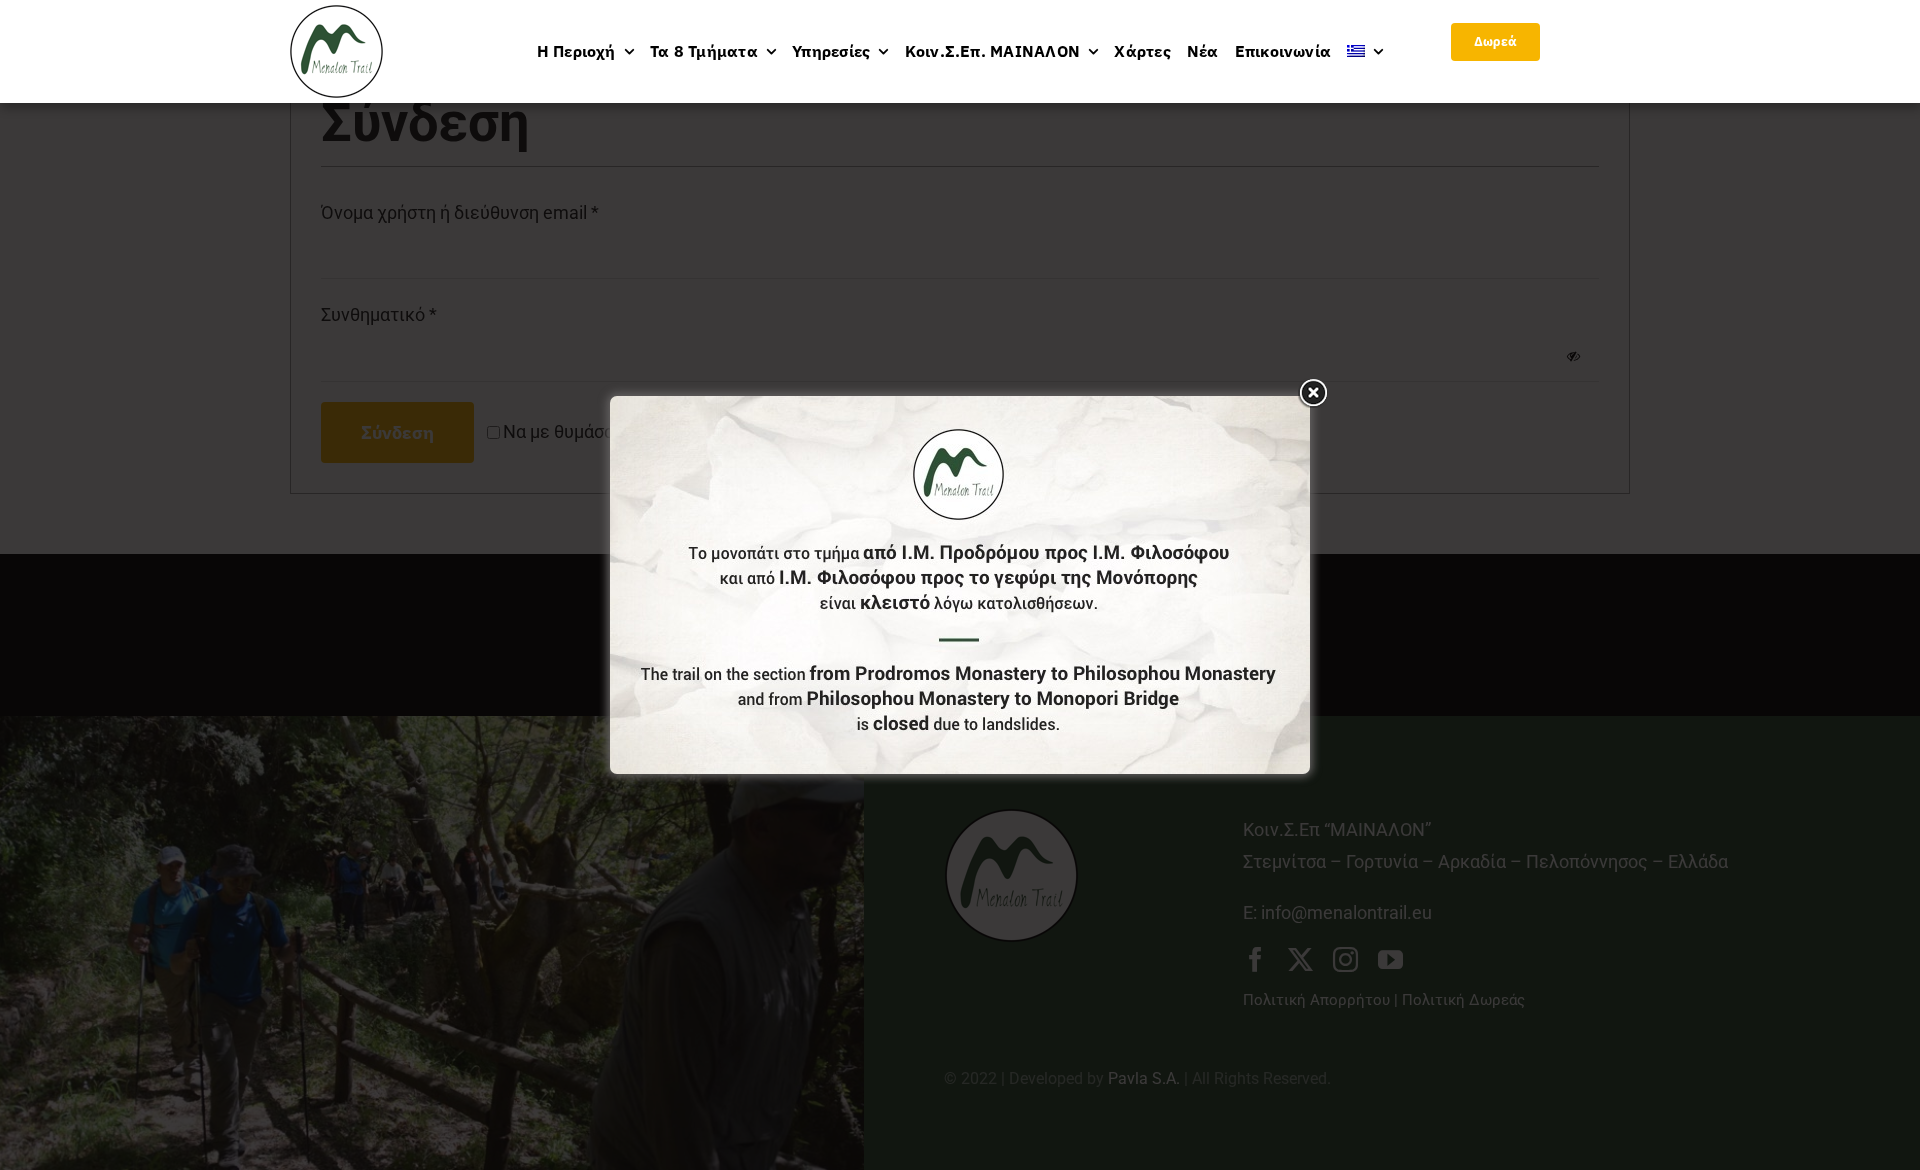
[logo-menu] (336, 13)
